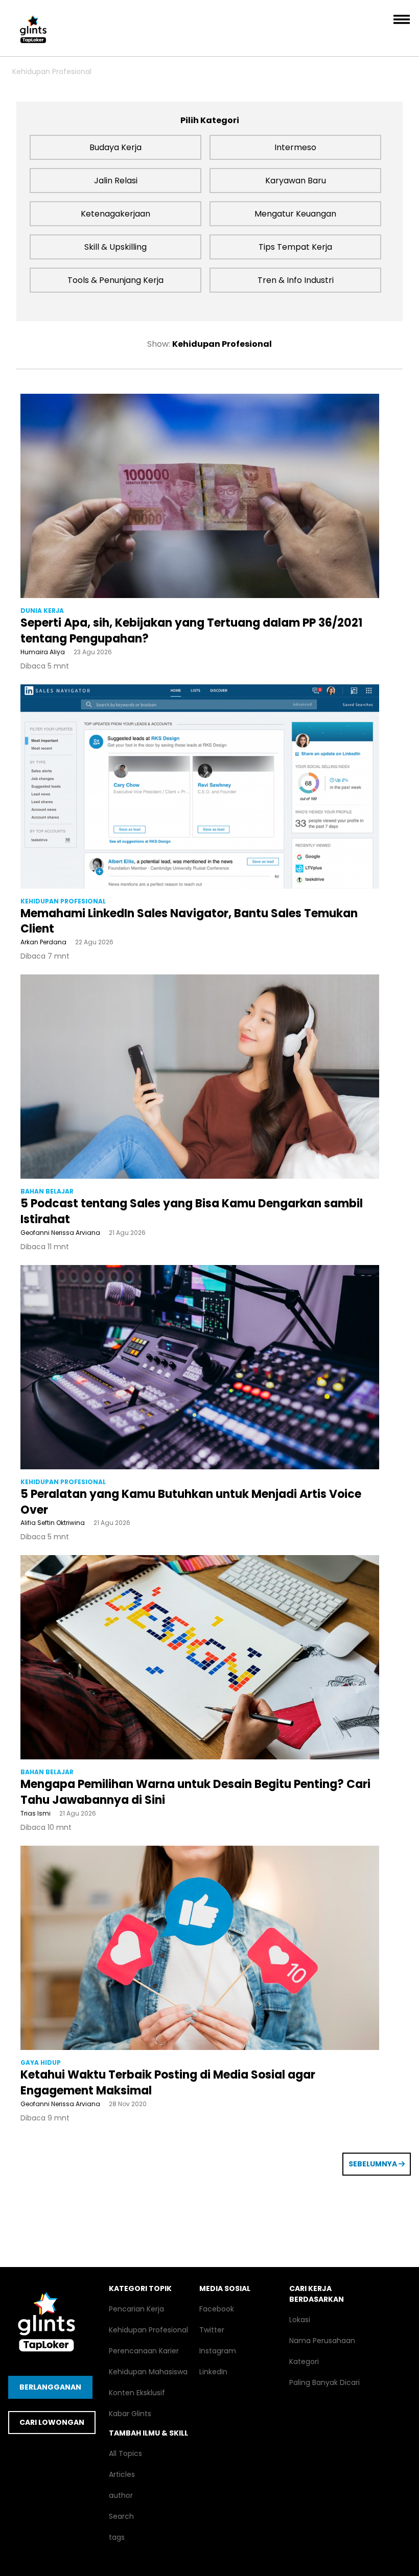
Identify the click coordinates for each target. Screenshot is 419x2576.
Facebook (217, 2309)
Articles (122, 2474)
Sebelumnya (374, 2164)
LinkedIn (213, 2372)
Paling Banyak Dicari (324, 2382)
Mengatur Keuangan (295, 214)
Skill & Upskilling (115, 247)
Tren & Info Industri (296, 280)
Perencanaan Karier (144, 2351)
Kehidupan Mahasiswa (148, 2372)
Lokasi (300, 2320)
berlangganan (50, 2387)
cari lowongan (52, 2422)
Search (121, 2516)
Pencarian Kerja (136, 2309)
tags (117, 2537)
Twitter (212, 2330)
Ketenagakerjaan (115, 214)
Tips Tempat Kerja (295, 247)
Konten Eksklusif (137, 2393)
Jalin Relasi (116, 181)
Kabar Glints (130, 2414)
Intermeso (295, 147)
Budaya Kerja (115, 147)
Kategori (304, 2362)
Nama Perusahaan (322, 2341)
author (121, 2495)
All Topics (125, 2453)
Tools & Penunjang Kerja (115, 280)
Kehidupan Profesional (52, 71)
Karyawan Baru (296, 181)
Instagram (218, 2351)
